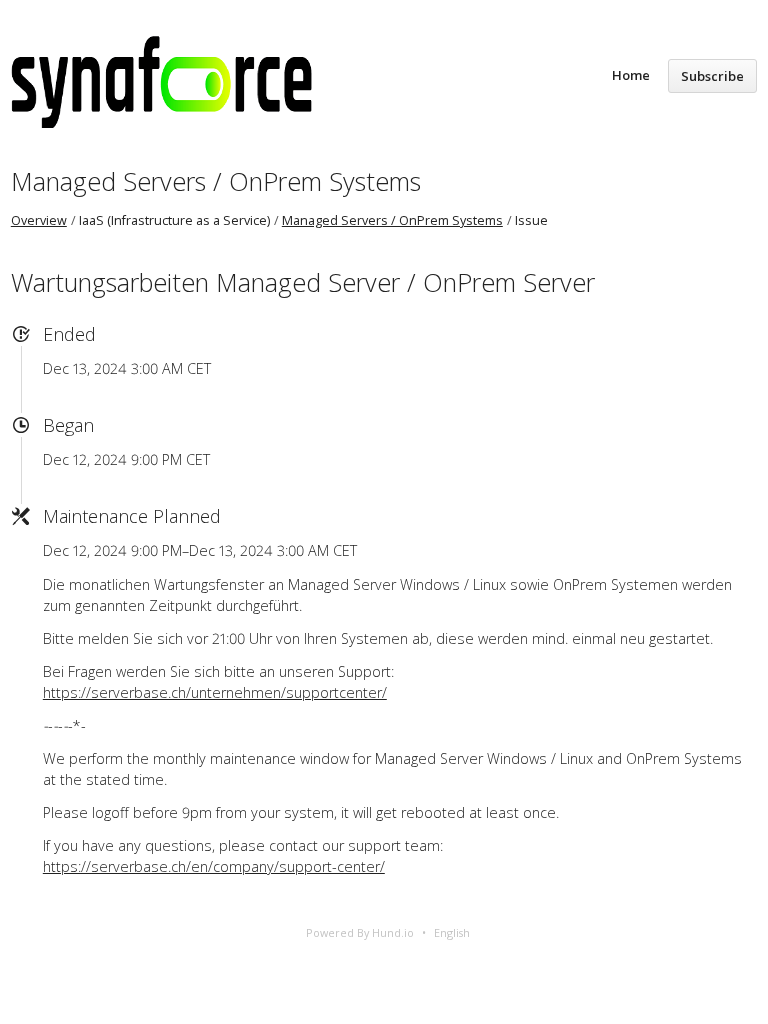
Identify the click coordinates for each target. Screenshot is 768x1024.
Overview (39, 220)
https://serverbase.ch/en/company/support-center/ (214, 866)
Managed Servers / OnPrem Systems (216, 181)
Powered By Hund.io (360, 932)
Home (631, 75)
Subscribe (712, 76)
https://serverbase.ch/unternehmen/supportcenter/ (215, 692)
